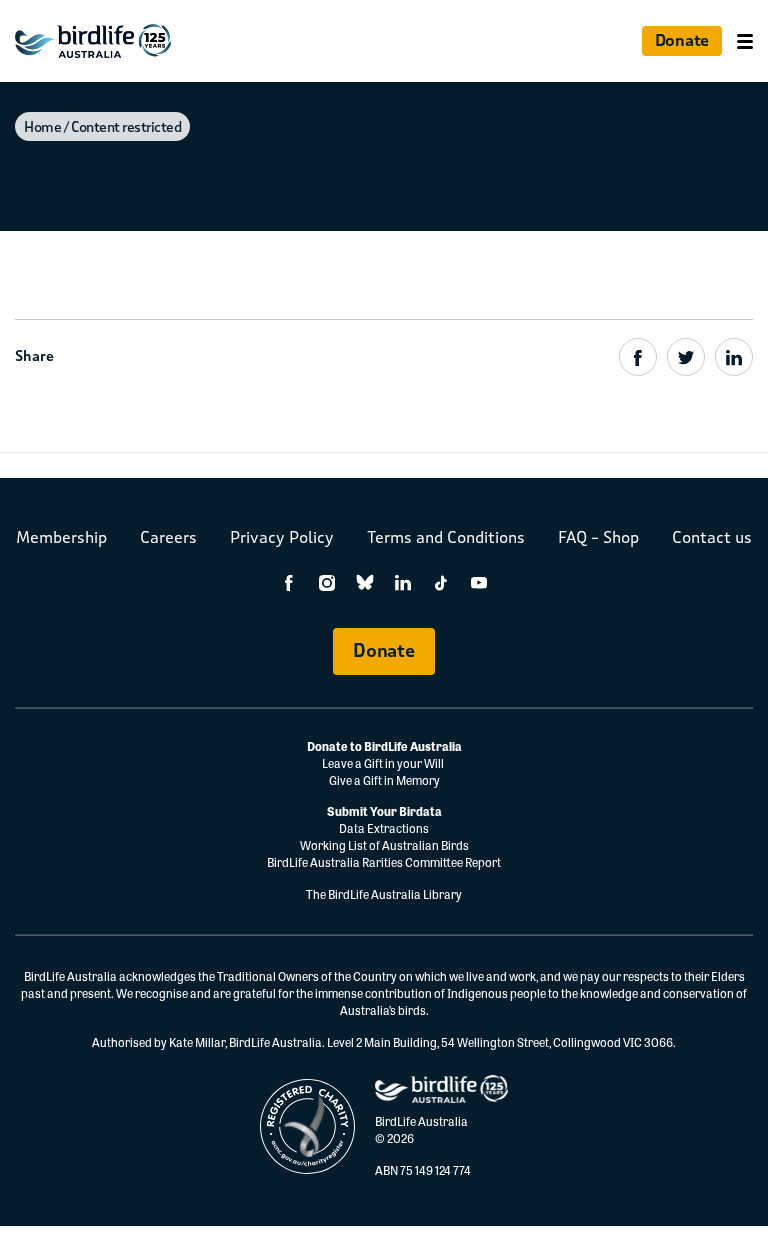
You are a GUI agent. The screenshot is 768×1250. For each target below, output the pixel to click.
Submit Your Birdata (384, 811)
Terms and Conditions (446, 537)
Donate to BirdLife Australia (384, 746)
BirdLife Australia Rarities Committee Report (384, 862)
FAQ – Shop (598, 537)
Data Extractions (384, 828)
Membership (61, 537)
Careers (168, 537)
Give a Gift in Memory (384, 780)
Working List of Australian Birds (384, 845)
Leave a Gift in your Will (384, 763)
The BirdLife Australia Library (384, 894)
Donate (682, 40)
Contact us (712, 537)
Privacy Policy (282, 537)
